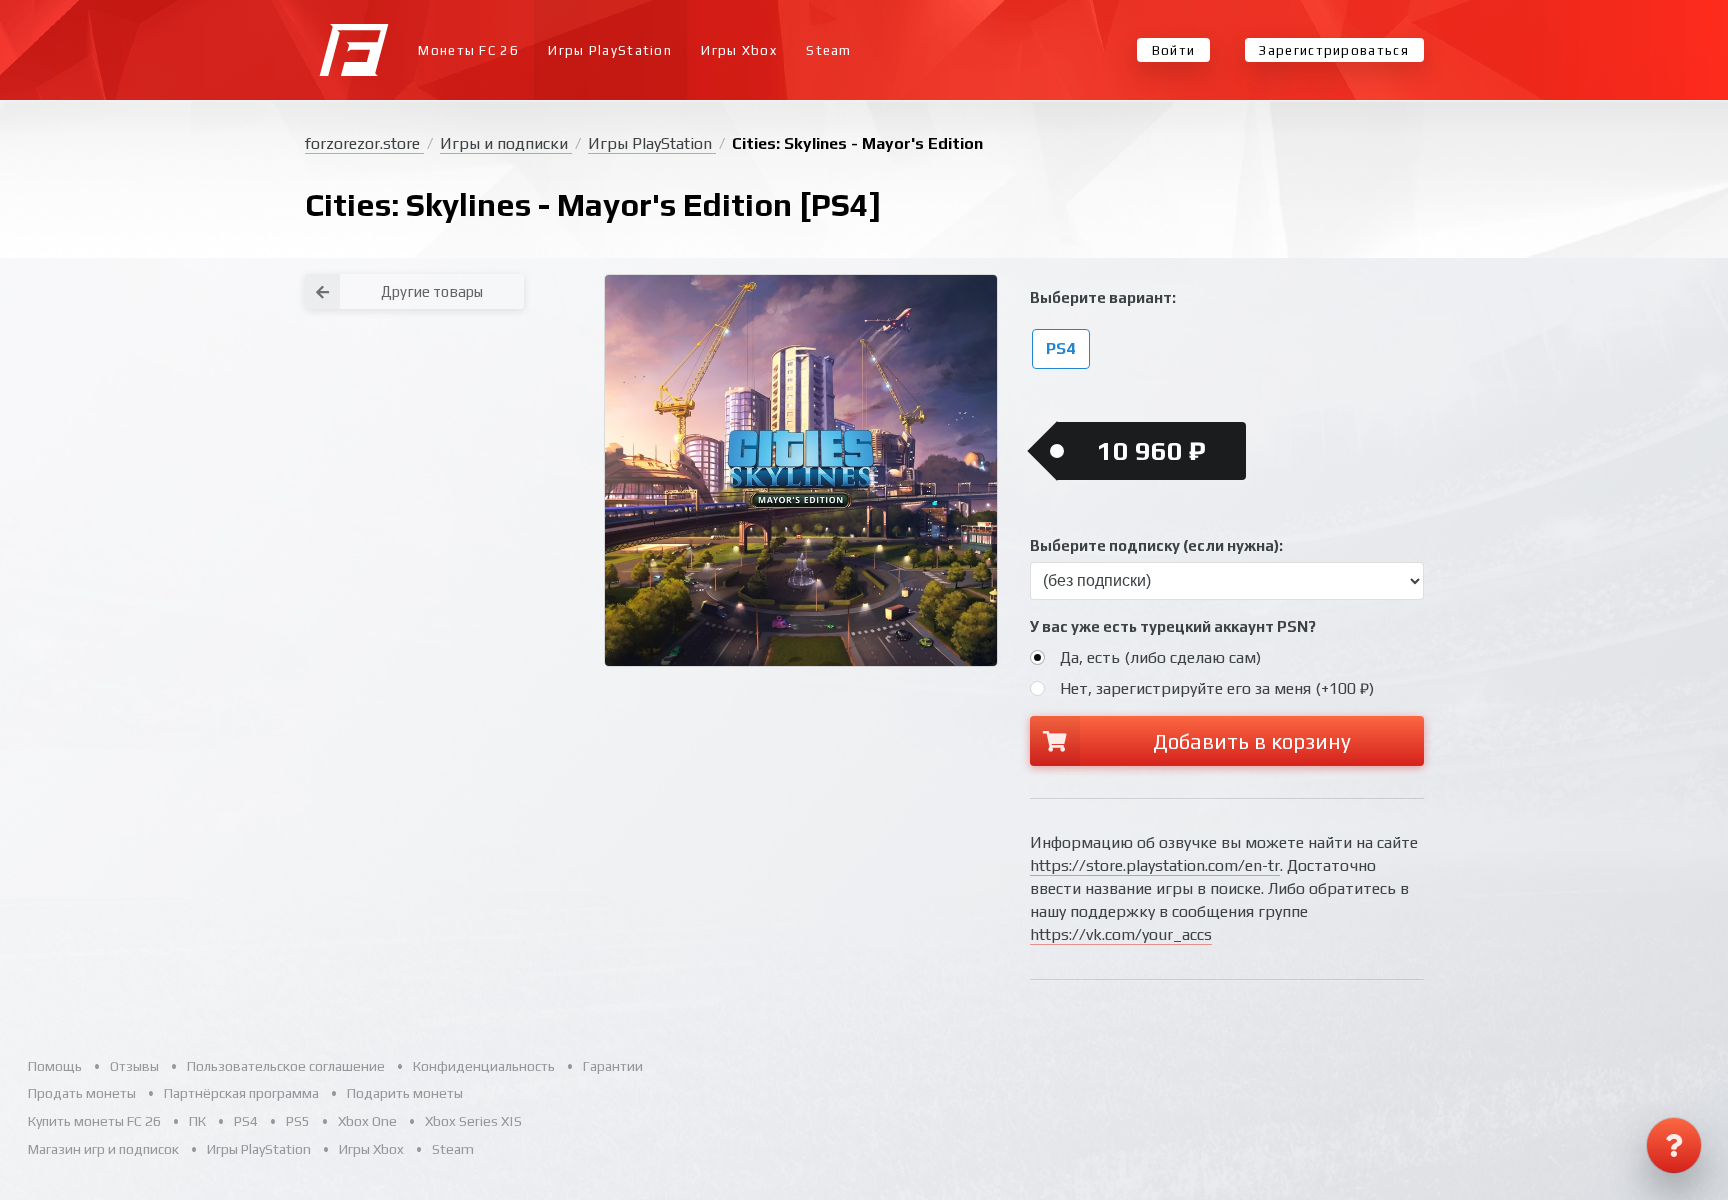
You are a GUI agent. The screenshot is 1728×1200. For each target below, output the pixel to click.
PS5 (298, 1121)
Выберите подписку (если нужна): (1156, 545)
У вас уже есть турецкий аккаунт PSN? (1173, 626)
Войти (1174, 50)
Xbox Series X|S (473, 1121)
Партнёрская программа (241, 1093)
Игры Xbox (739, 50)
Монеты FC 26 (468, 50)
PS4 (1060, 349)
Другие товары (432, 291)
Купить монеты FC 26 (94, 1121)
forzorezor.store (364, 143)
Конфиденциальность (484, 1066)
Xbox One (367, 1121)
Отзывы (134, 1066)
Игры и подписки (506, 143)
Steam (829, 50)
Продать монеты (82, 1093)
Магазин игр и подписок (103, 1149)
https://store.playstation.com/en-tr (1155, 865)
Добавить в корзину (1252, 741)
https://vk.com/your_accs (1121, 934)
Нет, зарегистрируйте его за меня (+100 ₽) (1217, 688)
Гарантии (613, 1066)
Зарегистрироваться (1333, 50)
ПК (197, 1121)
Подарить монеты (405, 1093)
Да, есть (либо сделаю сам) (1160, 657)
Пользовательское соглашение (286, 1066)
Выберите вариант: (1103, 297)
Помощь (55, 1066)
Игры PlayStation (610, 50)
